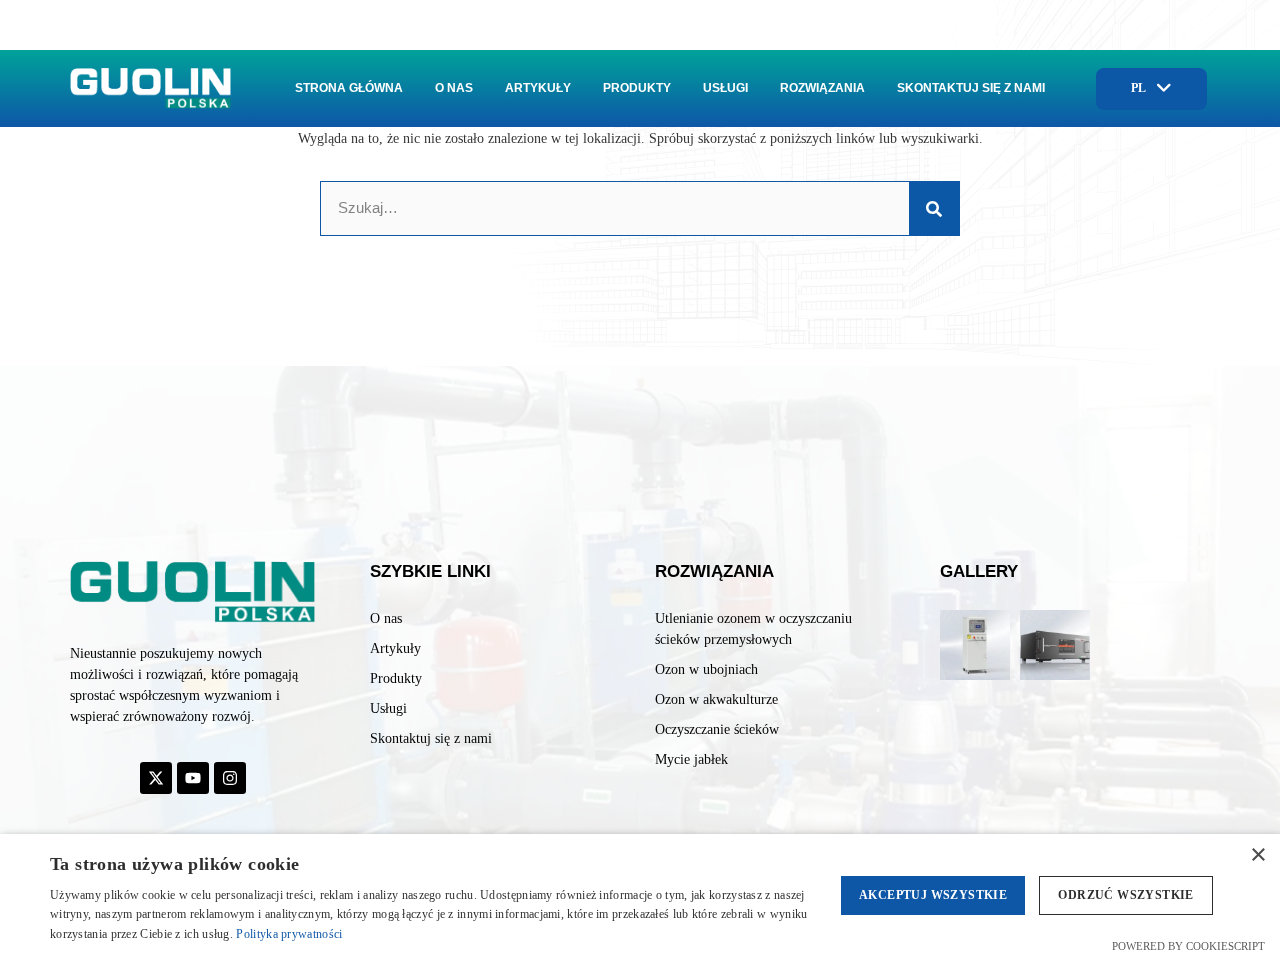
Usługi (725, 88)
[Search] (934, 208)
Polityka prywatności (289, 934)
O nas (454, 88)
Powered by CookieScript (1188, 946)
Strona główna (349, 88)
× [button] (1257, 855)
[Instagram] (230, 778)
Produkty (637, 88)
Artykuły (538, 88)
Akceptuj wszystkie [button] (933, 895)
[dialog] (640, 895)
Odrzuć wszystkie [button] (1125, 895)
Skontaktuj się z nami (971, 88)
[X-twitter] (156, 778)
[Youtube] (193, 778)
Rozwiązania (822, 88)
